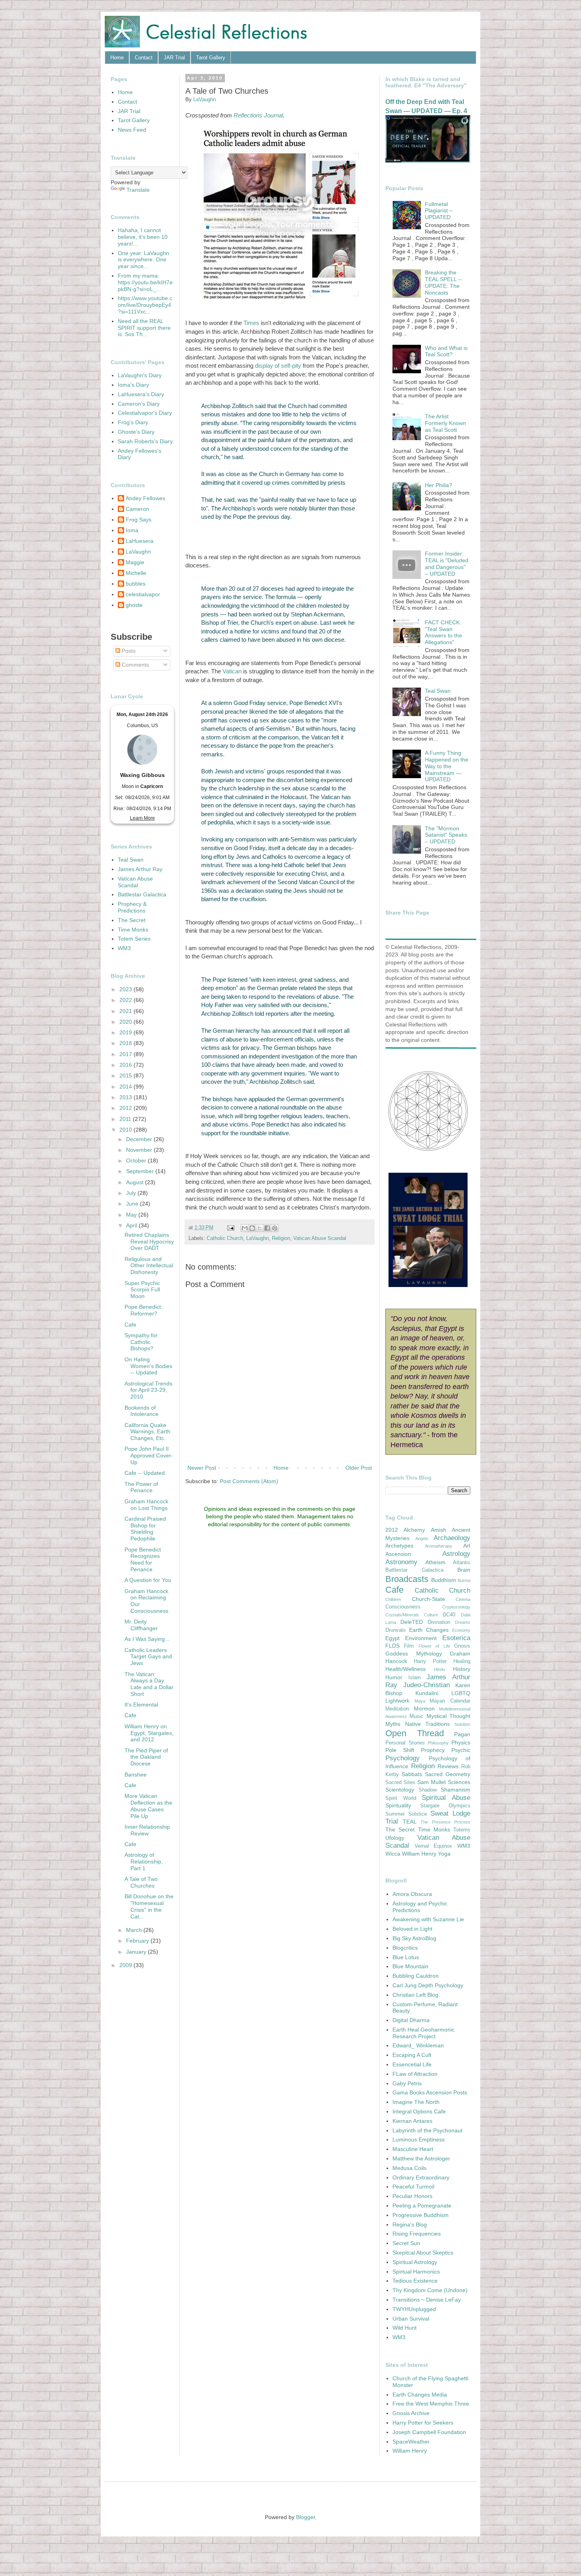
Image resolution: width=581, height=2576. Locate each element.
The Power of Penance (141, 1487)
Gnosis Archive (411, 2413)
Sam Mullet (432, 1782)
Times (251, 323)
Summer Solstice (406, 1814)
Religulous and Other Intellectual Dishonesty (149, 1266)
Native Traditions (428, 1724)
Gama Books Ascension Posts (430, 2092)
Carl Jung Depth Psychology (428, 1985)
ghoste (134, 605)
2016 (126, 1065)
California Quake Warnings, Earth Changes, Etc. (147, 1432)
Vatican (232, 671)
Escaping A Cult (412, 2055)
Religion (281, 1238)
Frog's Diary (133, 422)
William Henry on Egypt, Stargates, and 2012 (149, 1733)
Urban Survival (411, 2319)
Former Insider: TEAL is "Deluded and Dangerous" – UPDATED (447, 563)
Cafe (130, 1325)
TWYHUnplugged (414, 2309)
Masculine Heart (413, 2149)
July (132, 1193)
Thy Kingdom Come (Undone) (430, 2290)
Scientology (400, 1790)
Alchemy (414, 1530)
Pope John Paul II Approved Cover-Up (149, 1455)
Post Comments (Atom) (249, 1481)
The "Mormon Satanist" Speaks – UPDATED (446, 835)
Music (416, 1716)
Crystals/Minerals (402, 1615)
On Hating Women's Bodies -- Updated (148, 1366)
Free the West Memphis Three (431, 2404)
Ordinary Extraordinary (421, 2177)
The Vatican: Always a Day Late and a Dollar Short (149, 1684)
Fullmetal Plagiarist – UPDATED (439, 211)
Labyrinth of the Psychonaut (427, 2130)
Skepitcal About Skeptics (423, 2253)
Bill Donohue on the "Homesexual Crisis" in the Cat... (149, 1906)
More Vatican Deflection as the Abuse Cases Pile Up (148, 1806)
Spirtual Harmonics (416, 2272)
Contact (144, 58)
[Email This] (245, 1228)
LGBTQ (461, 1693)
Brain (464, 1570)
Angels (422, 1538)
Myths (393, 1724)
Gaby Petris (407, 2083)
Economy (461, 1630)
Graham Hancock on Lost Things (146, 1505)
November (140, 1150)
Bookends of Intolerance (141, 1411)
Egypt (392, 1638)
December (140, 1139)
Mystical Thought (448, 1716)
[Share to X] (260, 1228)
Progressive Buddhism (421, 2215)
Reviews (448, 1766)
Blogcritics (405, 1948)
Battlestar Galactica (142, 894)
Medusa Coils (409, 2168)
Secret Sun (406, 2243)
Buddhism (444, 1580)
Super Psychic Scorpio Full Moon (142, 1290)
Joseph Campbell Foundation (429, 2432)
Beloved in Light (412, 1929)
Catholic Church (225, 1238)
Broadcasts (407, 1579)
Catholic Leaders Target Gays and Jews (148, 1657)
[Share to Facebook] (267, 1228)
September (141, 1171)
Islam (415, 1678)
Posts (128, 651)
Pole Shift (400, 1750)
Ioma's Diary (133, 385)
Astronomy (401, 1562)
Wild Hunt (405, 2328)
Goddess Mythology (414, 1654)
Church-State (428, 1599)
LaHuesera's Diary (141, 394)
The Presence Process (445, 1822)
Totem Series (134, 939)
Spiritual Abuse (446, 1798)
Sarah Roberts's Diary (145, 441)
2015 (126, 1075)
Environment (421, 1638)
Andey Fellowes (145, 498)
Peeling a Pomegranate (422, 2206)
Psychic (461, 1750)
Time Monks (133, 930)
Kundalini (427, 1693)
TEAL (410, 1822)
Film (409, 1646)
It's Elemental (141, 1705)
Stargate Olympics (445, 1806)
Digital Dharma (411, 2020)
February (138, 1941)
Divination (439, 1622)
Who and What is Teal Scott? (446, 351)
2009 (126, 1965)
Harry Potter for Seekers (423, 2423)
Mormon (424, 1709)
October (137, 1160)
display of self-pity (278, 366)
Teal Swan (131, 860)
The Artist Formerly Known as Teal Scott (445, 423)
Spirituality (398, 1805)
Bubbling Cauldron (416, 1976)
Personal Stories (405, 1743)
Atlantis (462, 1563)
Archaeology (452, 1538)
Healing (462, 1661)
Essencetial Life (412, 2064)
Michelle (136, 573)
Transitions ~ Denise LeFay (427, 2300)
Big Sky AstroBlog (414, 1938)
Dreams (463, 1622)
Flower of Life (434, 1646)
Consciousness (403, 1607)
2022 (126, 1000)
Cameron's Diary (139, 404)
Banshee (136, 1775)
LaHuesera (140, 541)
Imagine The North (416, 2102)
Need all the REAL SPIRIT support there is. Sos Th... (144, 328)
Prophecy (433, 1750)
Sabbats (412, 1774)
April (132, 1225)
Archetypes (399, 1546)
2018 (126, 1043)
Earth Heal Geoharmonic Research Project (423, 2033)
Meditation (397, 1709)
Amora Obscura (412, 1894)
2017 (126, 1054)
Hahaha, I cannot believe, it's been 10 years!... (143, 237)
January (137, 1952)
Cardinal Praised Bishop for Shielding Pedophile (145, 1529)
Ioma (132, 530)
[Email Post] (230, 1228)
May (132, 1215)
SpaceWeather (411, 2442)
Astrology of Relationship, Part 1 (144, 1862)
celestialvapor (143, 594)
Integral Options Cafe (419, 2111)
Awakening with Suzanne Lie (428, 1919)
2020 (126, 1022)
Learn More (142, 818)
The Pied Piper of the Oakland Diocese (146, 1757)
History (462, 1669)
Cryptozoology (456, 1607)
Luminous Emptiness (419, 2139)
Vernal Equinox (434, 1846)
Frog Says (139, 520)
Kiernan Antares (412, 2121)
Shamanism (456, 1790)
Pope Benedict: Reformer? (143, 1310)
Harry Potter (430, 1661)
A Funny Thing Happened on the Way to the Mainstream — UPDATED (447, 766)
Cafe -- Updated (145, 1473)
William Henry (419, 1854)
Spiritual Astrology (415, 2262)
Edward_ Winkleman (418, 2045)
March (135, 1930)
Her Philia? (439, 485)
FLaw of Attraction (415, 2074)
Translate (138, 190)
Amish (439, 1530)
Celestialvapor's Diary (145, 413)
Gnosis (462, 1646)
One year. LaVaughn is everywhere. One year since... (143, 260)
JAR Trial (174, 58)
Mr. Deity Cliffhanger (141, 1625)
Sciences (459, 1782)
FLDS (392, 1646)
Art (467, 1546)
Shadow (428, 1790)
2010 (126, 1130)
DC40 (449, 1615)
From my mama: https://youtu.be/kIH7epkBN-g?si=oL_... (145, 282)
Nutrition (462, 1724)
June (133, 1204)
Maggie (135, 562)
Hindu (440, 1669)
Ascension (398, 1554)
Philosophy (438, 1743)
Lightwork (397, 1701)
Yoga (444, 1854)
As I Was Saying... (147, 1639)
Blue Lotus (406, 1957)
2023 (126, 989)
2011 (126, 1119)
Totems (462, 1830)
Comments (135, 665)
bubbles (136, 584)
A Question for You (148, 1580)
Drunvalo (395, 1630)
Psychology (403, 1758)
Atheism (435, 1562)
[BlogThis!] (252, 1228)
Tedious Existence (415, 2281)
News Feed (132, 130)
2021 (126, 1011)
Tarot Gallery (211, 58)
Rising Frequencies (417, 2234)
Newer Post (202, 1468)
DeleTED (412, 1622)
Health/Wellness (406, 1669)
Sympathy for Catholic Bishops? (141, 1342)
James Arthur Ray (140, 869)
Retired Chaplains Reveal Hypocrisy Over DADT (149, 1242)
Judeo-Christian (426, 1685)
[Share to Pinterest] (275, 1228)
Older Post (359, 1468)
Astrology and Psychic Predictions (420, 1907)
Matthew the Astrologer (421, 2158)
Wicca (393, 1854)
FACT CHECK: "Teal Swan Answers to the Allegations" (443, 632)
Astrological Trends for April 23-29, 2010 (148, 1390)
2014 (126, 1087)
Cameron (137, 509)
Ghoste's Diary (136, 432)
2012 (126, 1108)
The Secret (132, 920)
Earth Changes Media (420, 2395)
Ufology (395, 1838)
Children (393, 1599)
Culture (431, 1615)
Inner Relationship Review (147, 1830)
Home (117, 58)
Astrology (456, 1554)
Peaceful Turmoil (413, 2187)
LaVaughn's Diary (140, 375)
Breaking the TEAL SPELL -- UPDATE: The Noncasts (443, 282)
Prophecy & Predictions (132, 907)
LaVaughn (257, 1238)
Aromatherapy (439, 1546)
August (136, 1182)
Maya (420, 1701)
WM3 (124, 948)
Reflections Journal (258, 115)
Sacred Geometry (448, 1774)
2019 (126, 1032)
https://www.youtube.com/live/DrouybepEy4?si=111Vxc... (145, 305)
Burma (464, 1580)
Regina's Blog (410, 2224)
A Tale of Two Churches (141, 1882)
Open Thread (415, 1733)
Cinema (463, 1599)
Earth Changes (429, 1630)
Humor (394, 1677)
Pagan (462, 1734)
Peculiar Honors (412, 2196)
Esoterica (456, 1638)
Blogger (306, 2517)
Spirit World (401, 1798)
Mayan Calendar (450, 1701)
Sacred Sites (400, 1782)
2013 (126, 1097)
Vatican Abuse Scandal (320, 1238)
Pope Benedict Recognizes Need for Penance (143, 1559)
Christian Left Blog (415, 1995)
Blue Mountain (410, 1966)
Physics (461, 1743)
